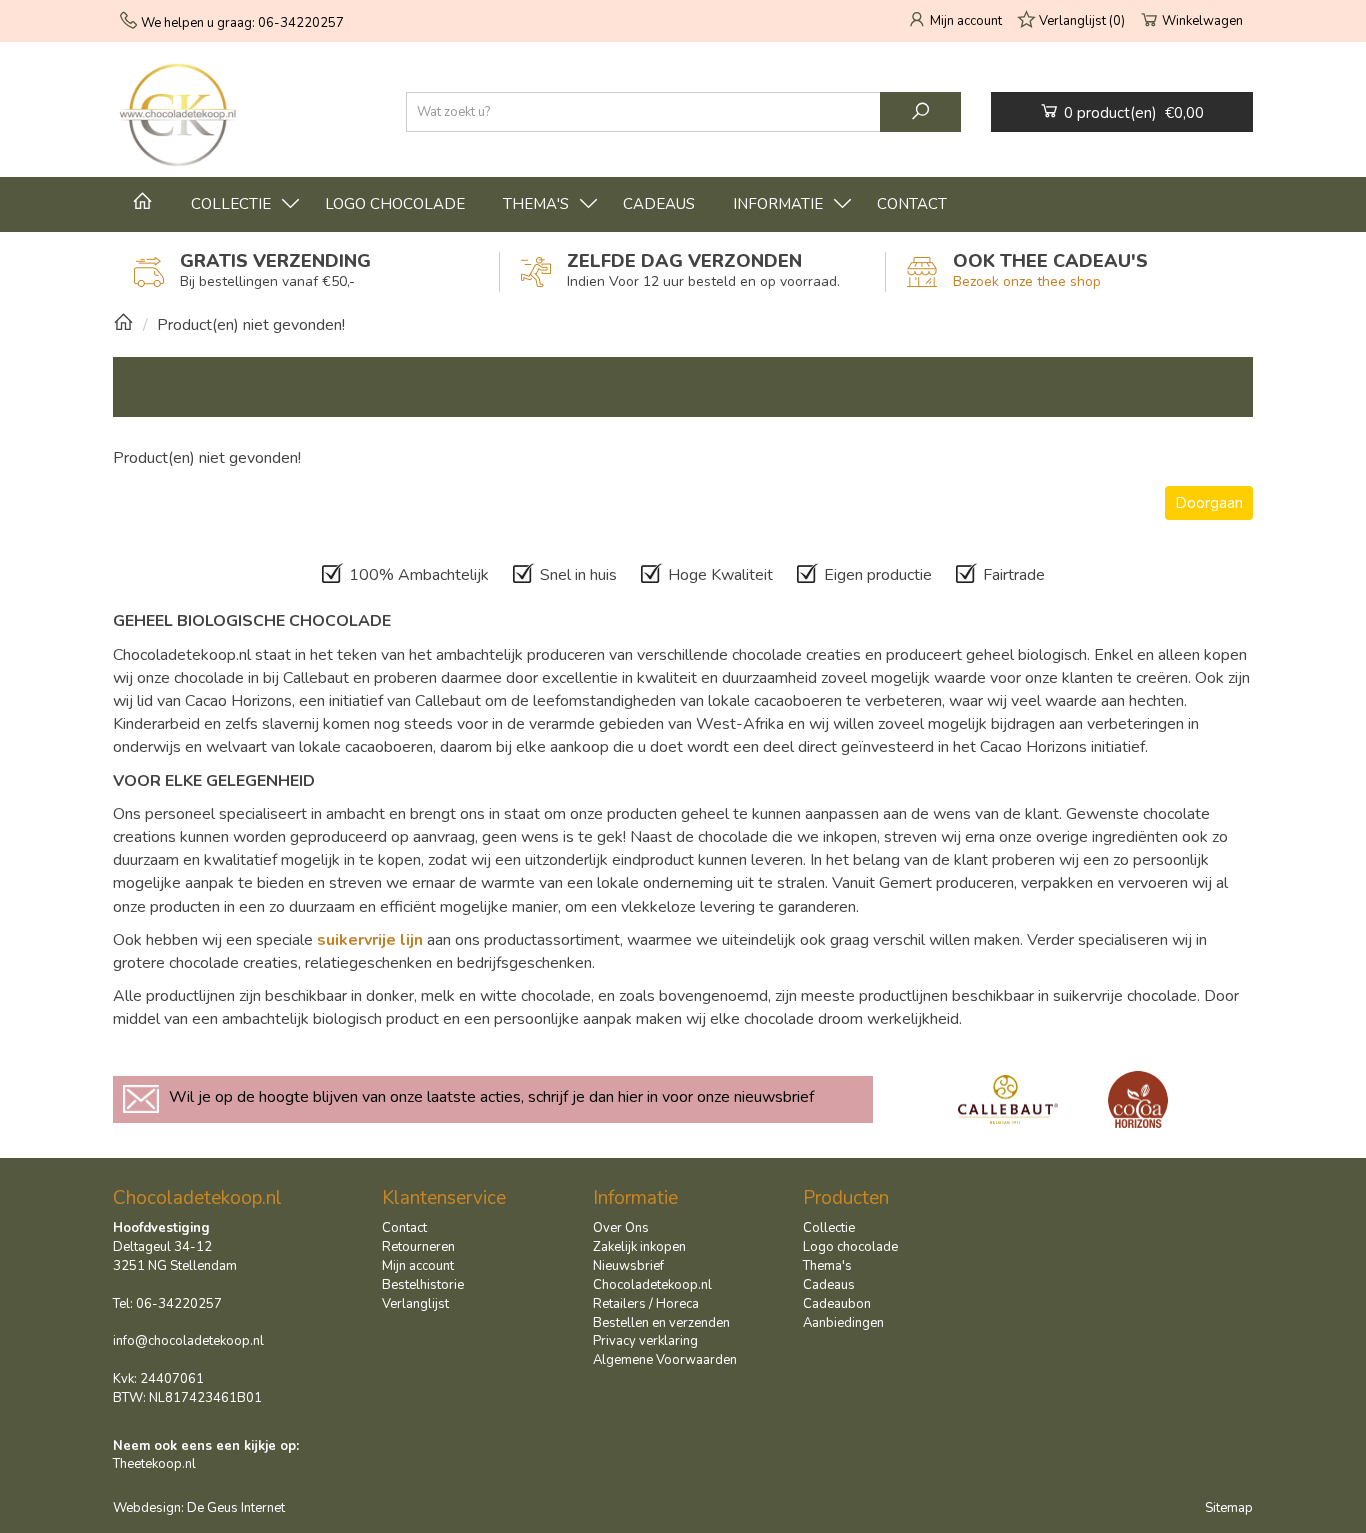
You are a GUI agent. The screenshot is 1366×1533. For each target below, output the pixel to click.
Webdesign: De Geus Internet (199, 1508)
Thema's (536, 204)
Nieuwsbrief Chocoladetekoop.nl (652, 1275)
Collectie (231, 204)
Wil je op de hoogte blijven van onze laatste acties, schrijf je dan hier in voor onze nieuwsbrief (491, 1097)
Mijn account (418, 1266)
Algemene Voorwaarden (665, 1360)
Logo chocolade (395, 204)
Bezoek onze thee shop (1027, 281)
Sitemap (1229, 1508)
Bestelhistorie (423, 1285)
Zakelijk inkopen (639, 1247)
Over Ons (621, 1228)
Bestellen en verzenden (661, 1323)
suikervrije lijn (370, 940)
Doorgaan (1209, 503)
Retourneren (418, 1247)
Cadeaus (659, 204)
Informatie (778, 204)
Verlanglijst (415, 1304)
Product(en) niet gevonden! (251, 325)
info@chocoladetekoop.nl (188, 1341)
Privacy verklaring (645, 1341)
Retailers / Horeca (646, 1304)
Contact (912, 204)
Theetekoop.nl (154, 1464)
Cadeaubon (837, 1304)
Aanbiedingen (843, 1323)
